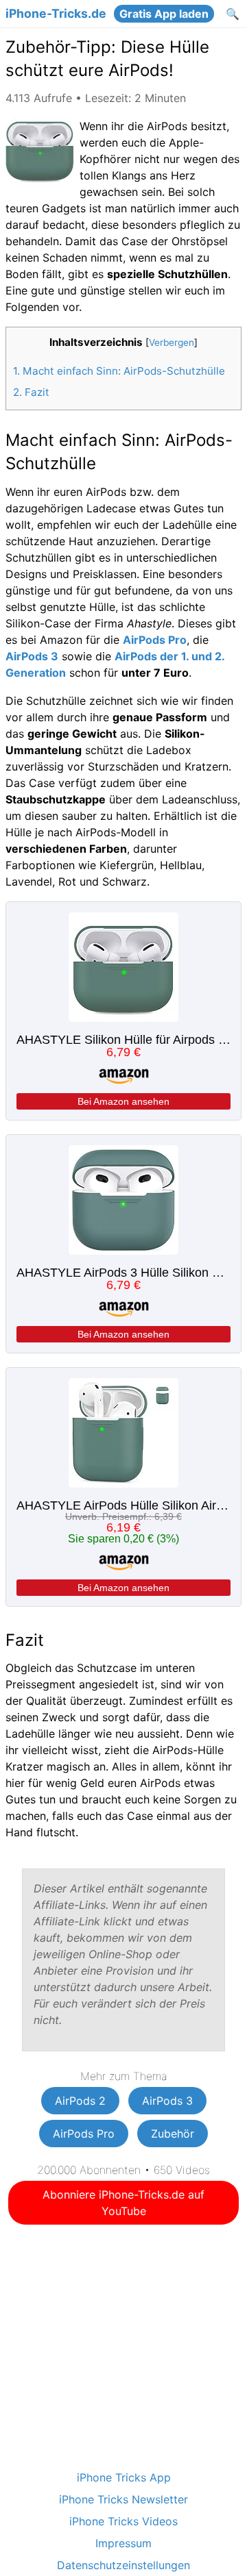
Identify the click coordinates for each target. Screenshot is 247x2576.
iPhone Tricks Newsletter (123, 2499)
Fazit (31, 392)
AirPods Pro (155, 640)
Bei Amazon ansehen (123, 1101)
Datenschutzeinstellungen (123, 2565)
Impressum (123, 2543)
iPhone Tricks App (124, 2477)
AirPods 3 (32, 656)
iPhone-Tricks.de (56, 14)
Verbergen (172, 342)
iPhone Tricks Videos (123, 2521)
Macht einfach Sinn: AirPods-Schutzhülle (119, 371)
